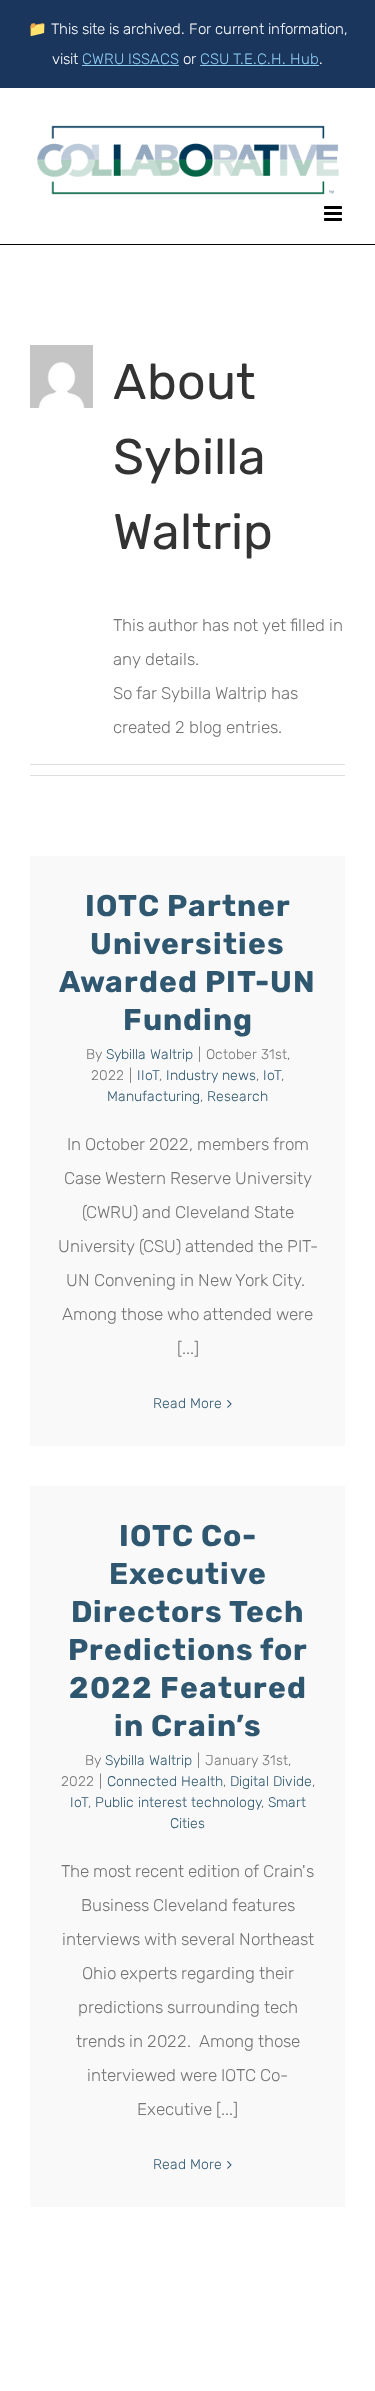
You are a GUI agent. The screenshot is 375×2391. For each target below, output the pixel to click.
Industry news (211, 1075)
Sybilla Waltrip (149, 1054)
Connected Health (165, 1781)
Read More (187, 1403)
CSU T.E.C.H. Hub (259, 59)
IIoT (148, 1075)
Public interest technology (178, 1802)
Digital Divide (271, 1781)
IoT (272, 1075)
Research (237, 1096)
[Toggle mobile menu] (334, 213)
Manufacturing (153, 1096)
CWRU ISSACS (130, 59)
